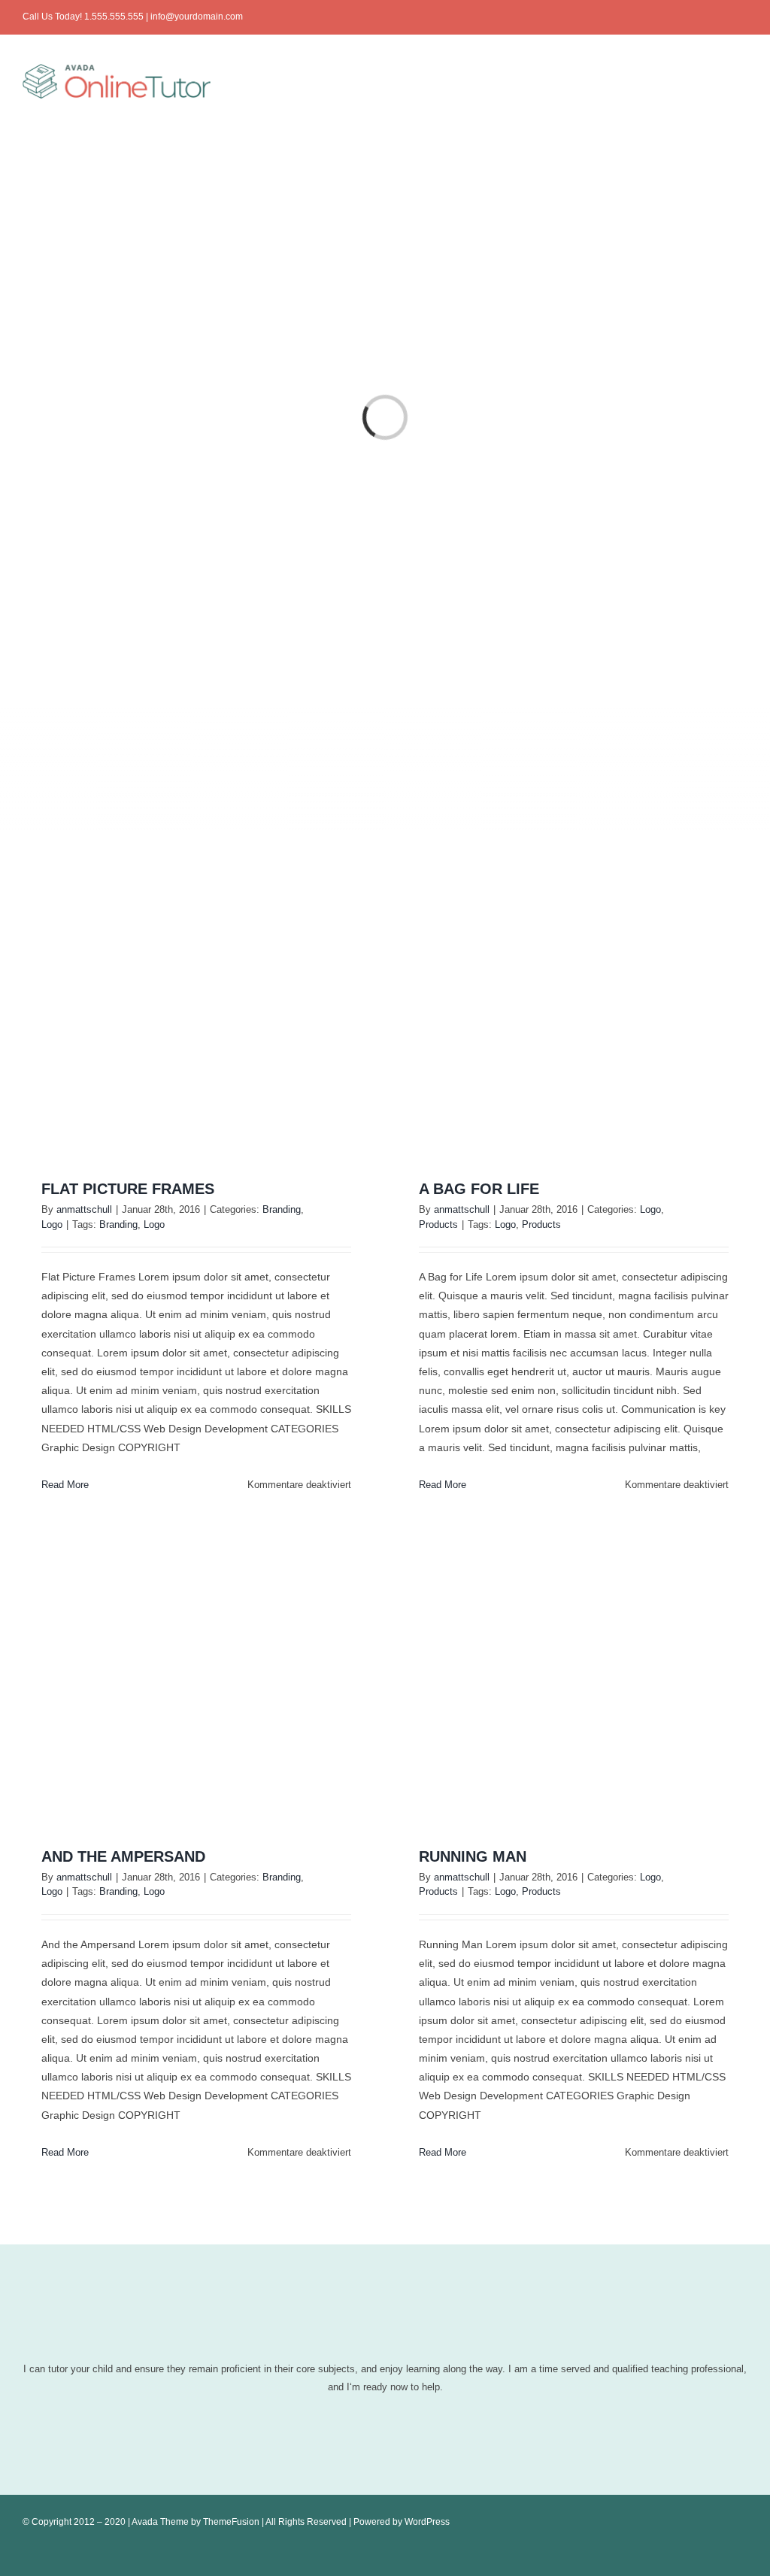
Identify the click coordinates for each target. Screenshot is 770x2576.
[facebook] (671, 17)
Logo (52, 1224)
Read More (65, 1485)
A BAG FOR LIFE (479, 1189)
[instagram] (719, 17)
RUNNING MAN (473, 1856)
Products (438, 1224)
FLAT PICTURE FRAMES (128, 1189)
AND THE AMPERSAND (123, 1856)
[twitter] (695, 17)
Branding (282, 1209)
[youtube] (743, 17)
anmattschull (84, 1209)
